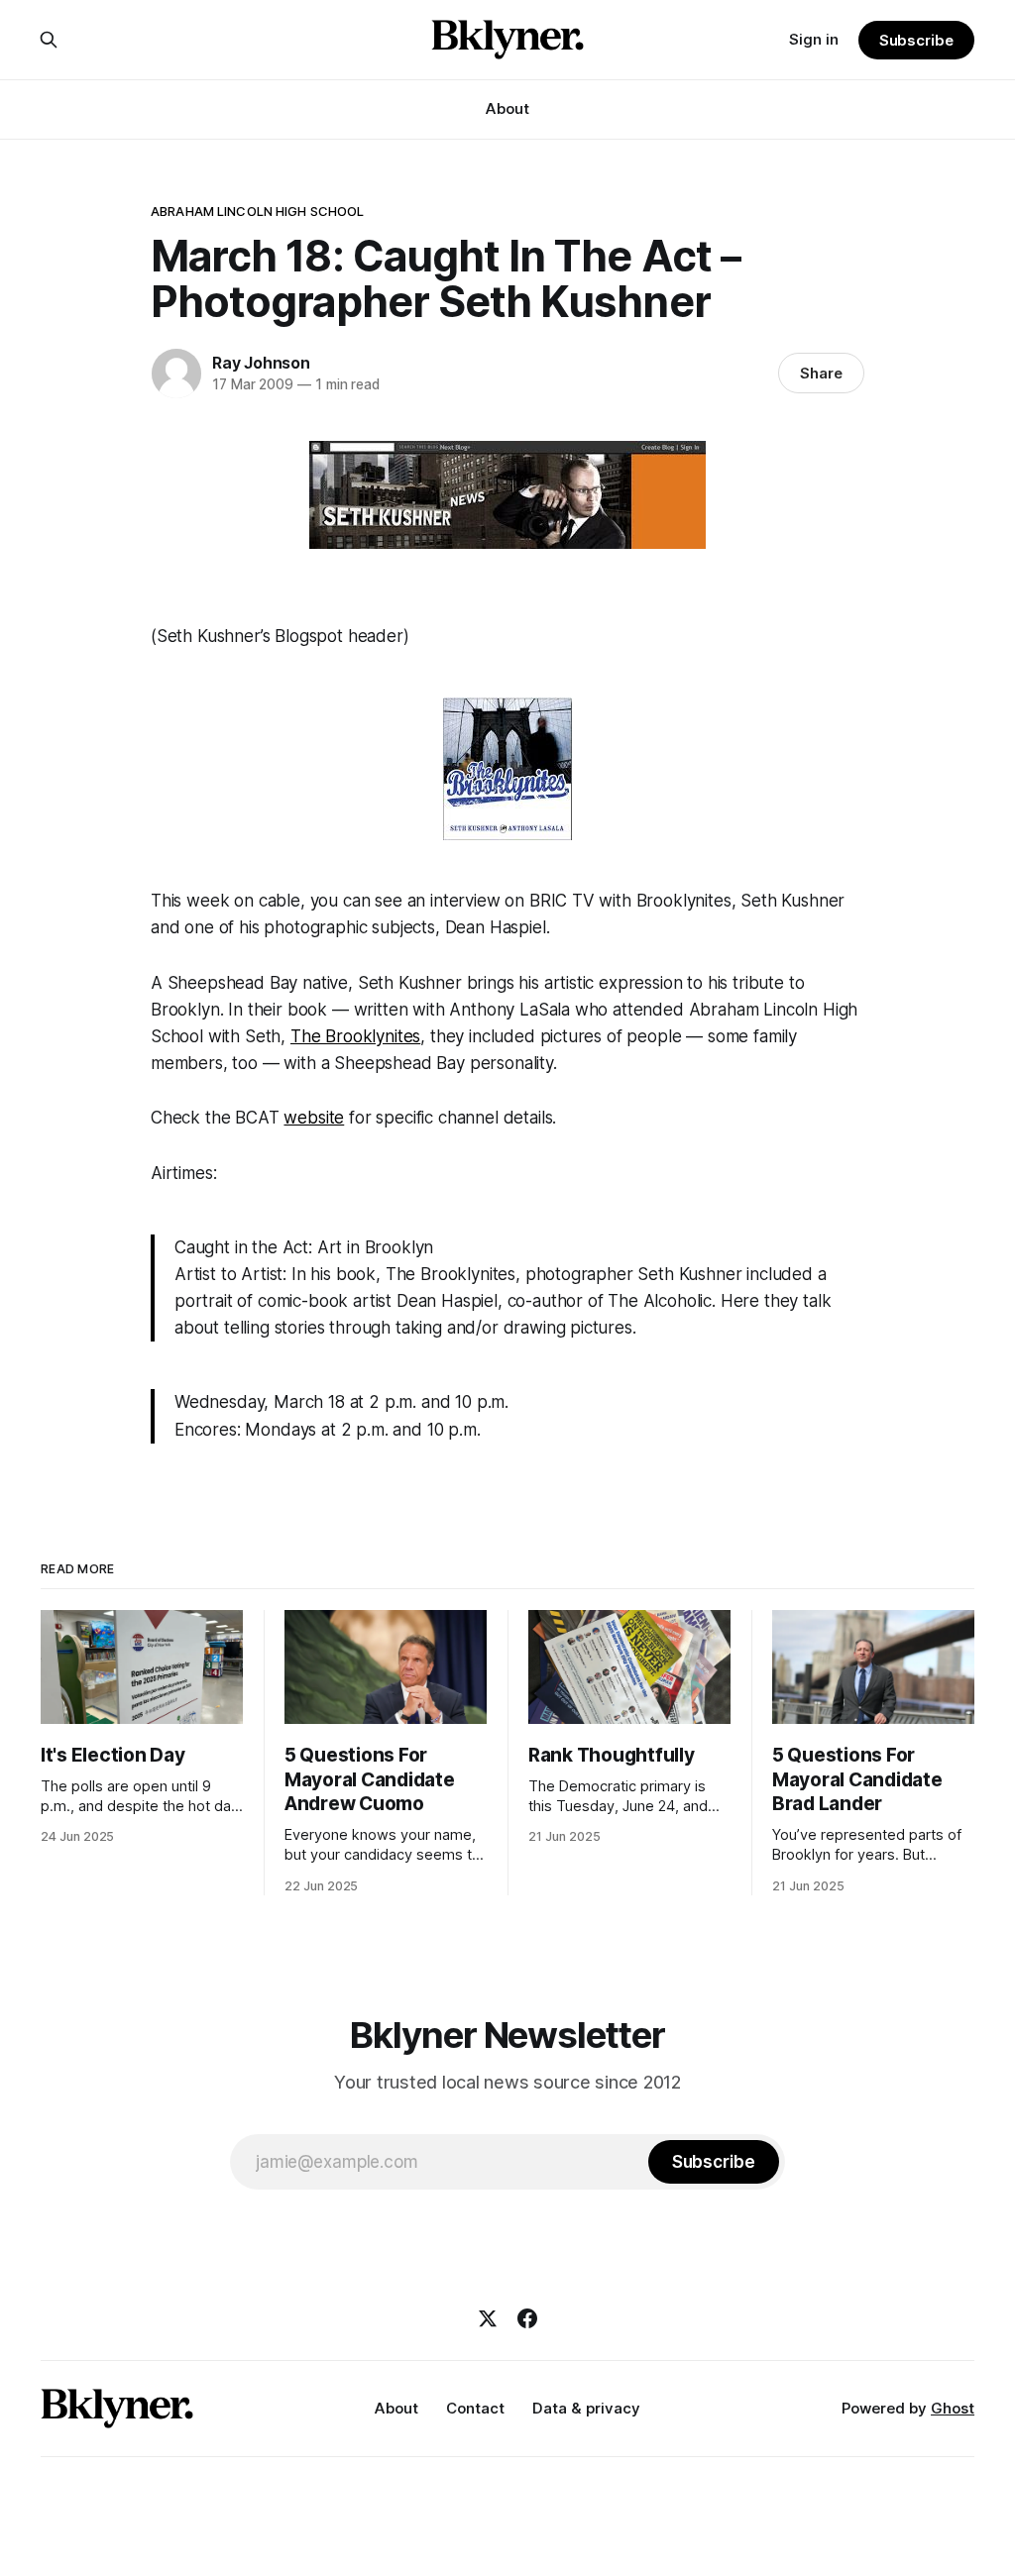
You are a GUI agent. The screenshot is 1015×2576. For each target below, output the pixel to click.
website (314, 1118)
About (507, 108)
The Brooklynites (355, 1036)
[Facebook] (527, 2318)
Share (821, 373)
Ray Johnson (261, 363)
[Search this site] (49, 40)
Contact (475, 2408)
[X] (488, 2318)
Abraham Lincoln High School (258, 211)
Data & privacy (586, 2408)
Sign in (814, 39)
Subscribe (916, 40)
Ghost (953, 2408)
